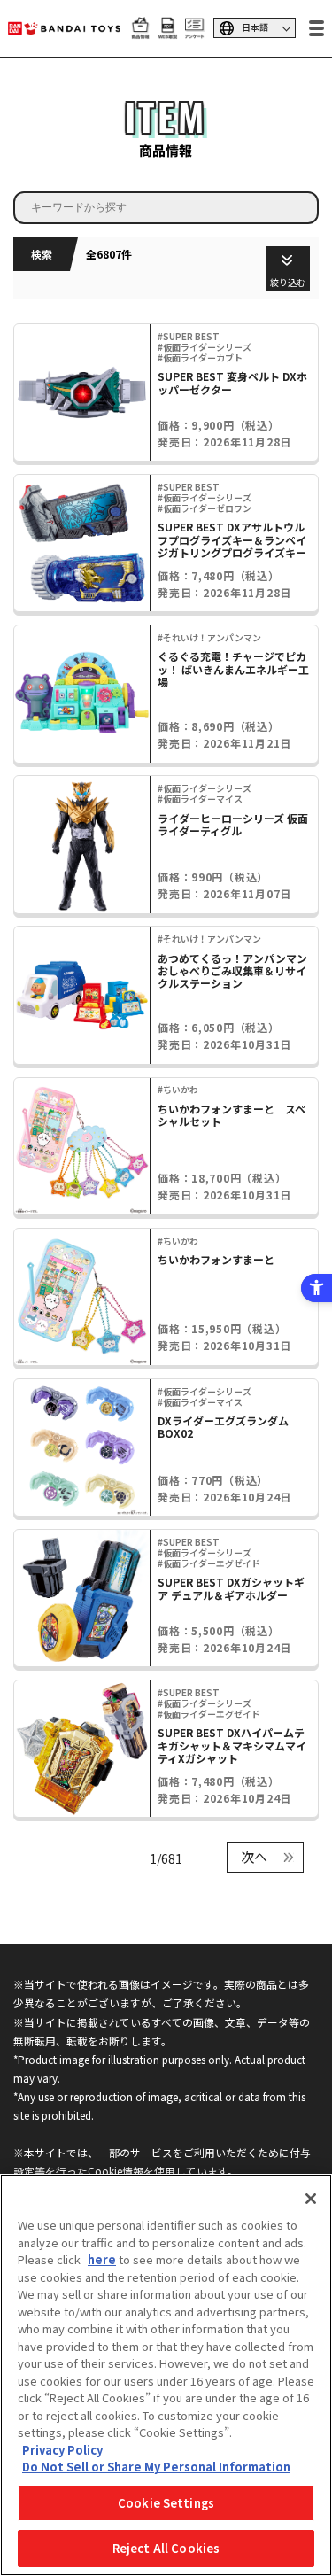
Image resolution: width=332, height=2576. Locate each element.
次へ (254, 1856)
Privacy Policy (62, 2450)
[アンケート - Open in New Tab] (194, 30)
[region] (166, 2375)
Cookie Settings (166, 2503)
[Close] (311, 2199)
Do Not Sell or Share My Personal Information (156, 2467)
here (102, 2259)
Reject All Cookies (166, 2548)
